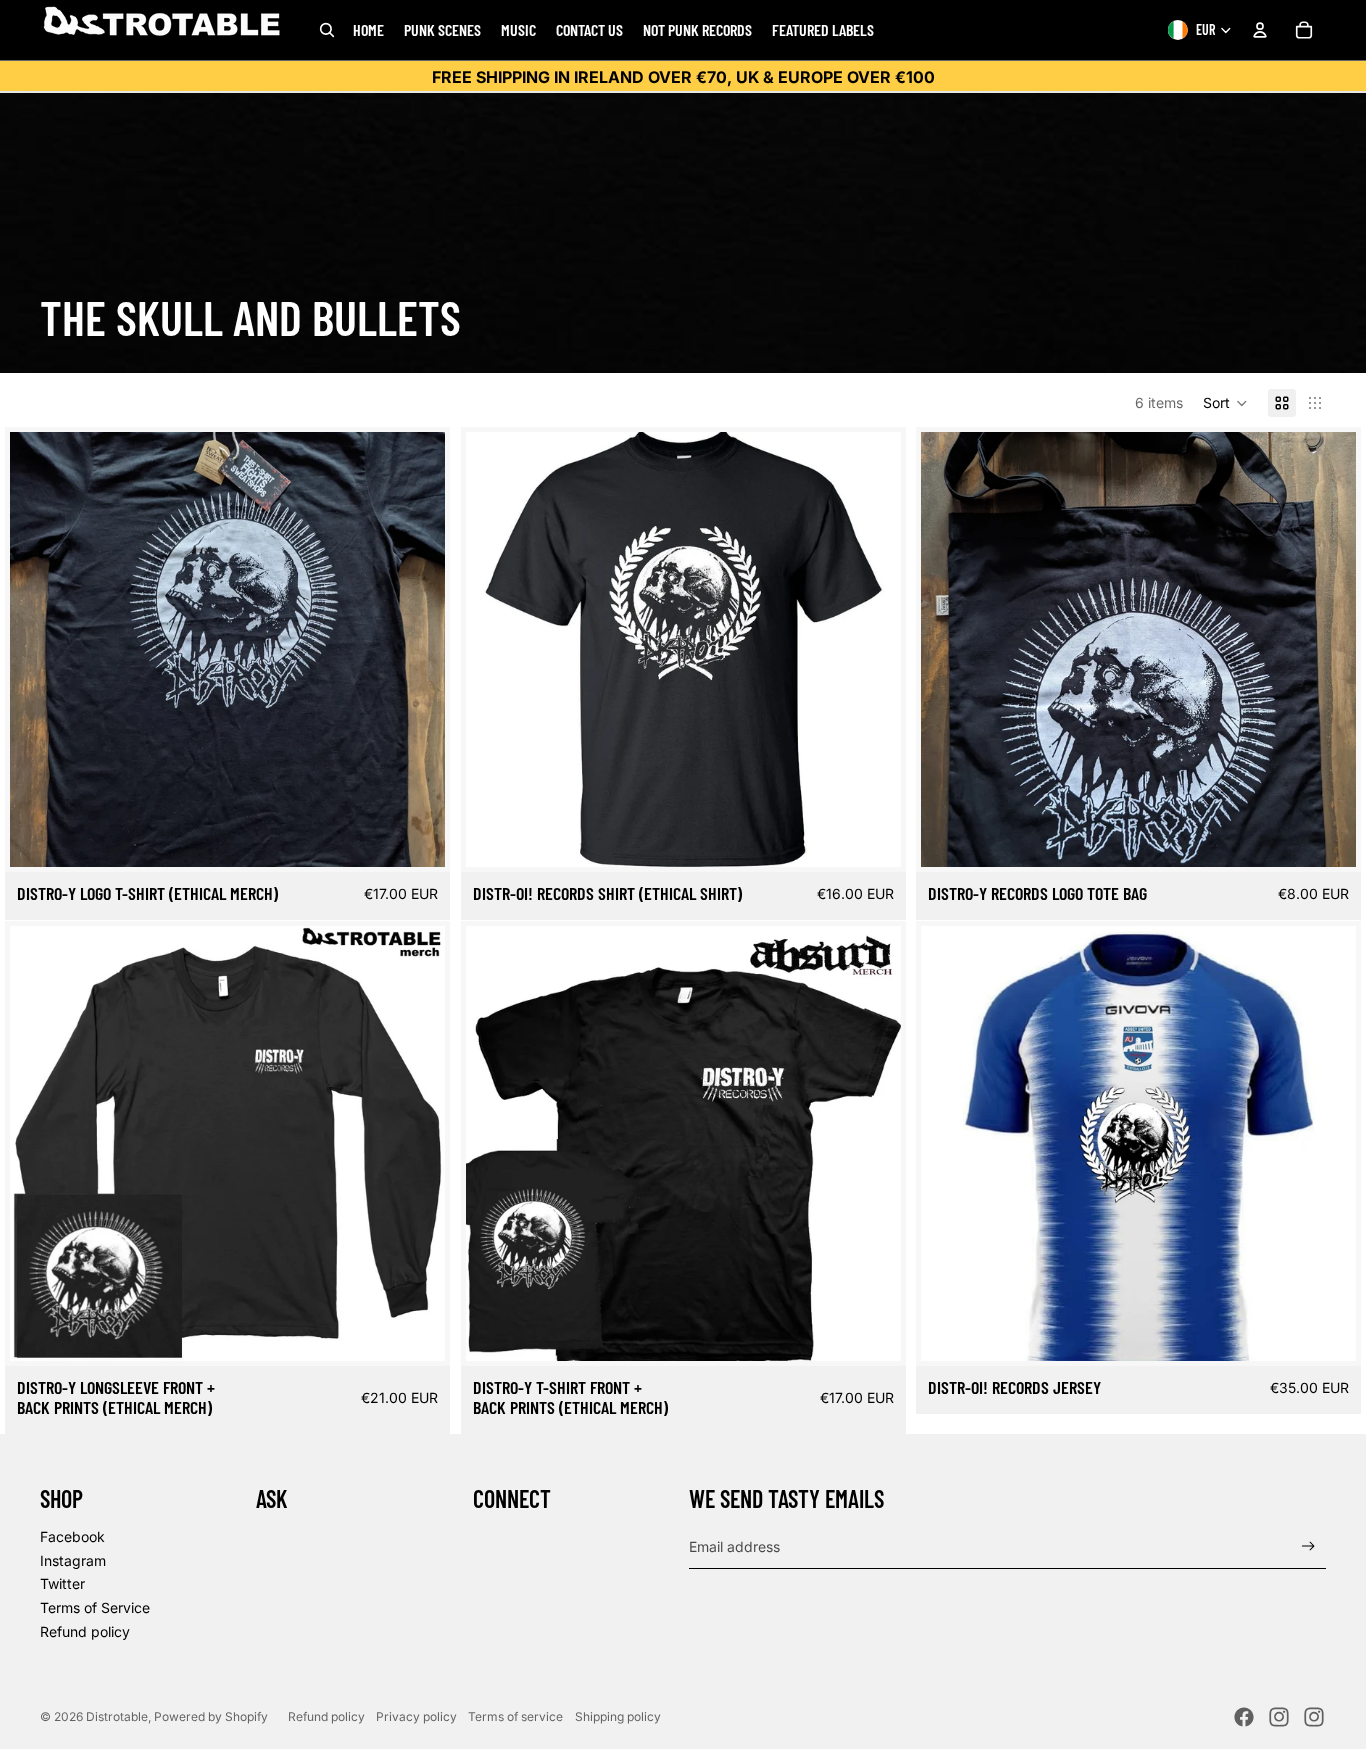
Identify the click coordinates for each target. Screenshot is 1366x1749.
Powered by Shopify (211, 1716)
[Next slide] (415, 650)
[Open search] (327, 30)
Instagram (73, 1560)
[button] (1225, 403)
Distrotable (117, 1716)
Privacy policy (416, 1716)
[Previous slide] (40, 650)
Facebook (72, 1536)
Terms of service (515, 1716)
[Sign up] (1308, 1546)
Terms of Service (95, 1607)
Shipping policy (618, 1716)
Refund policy (85, 1631)
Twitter (62, 1583)
